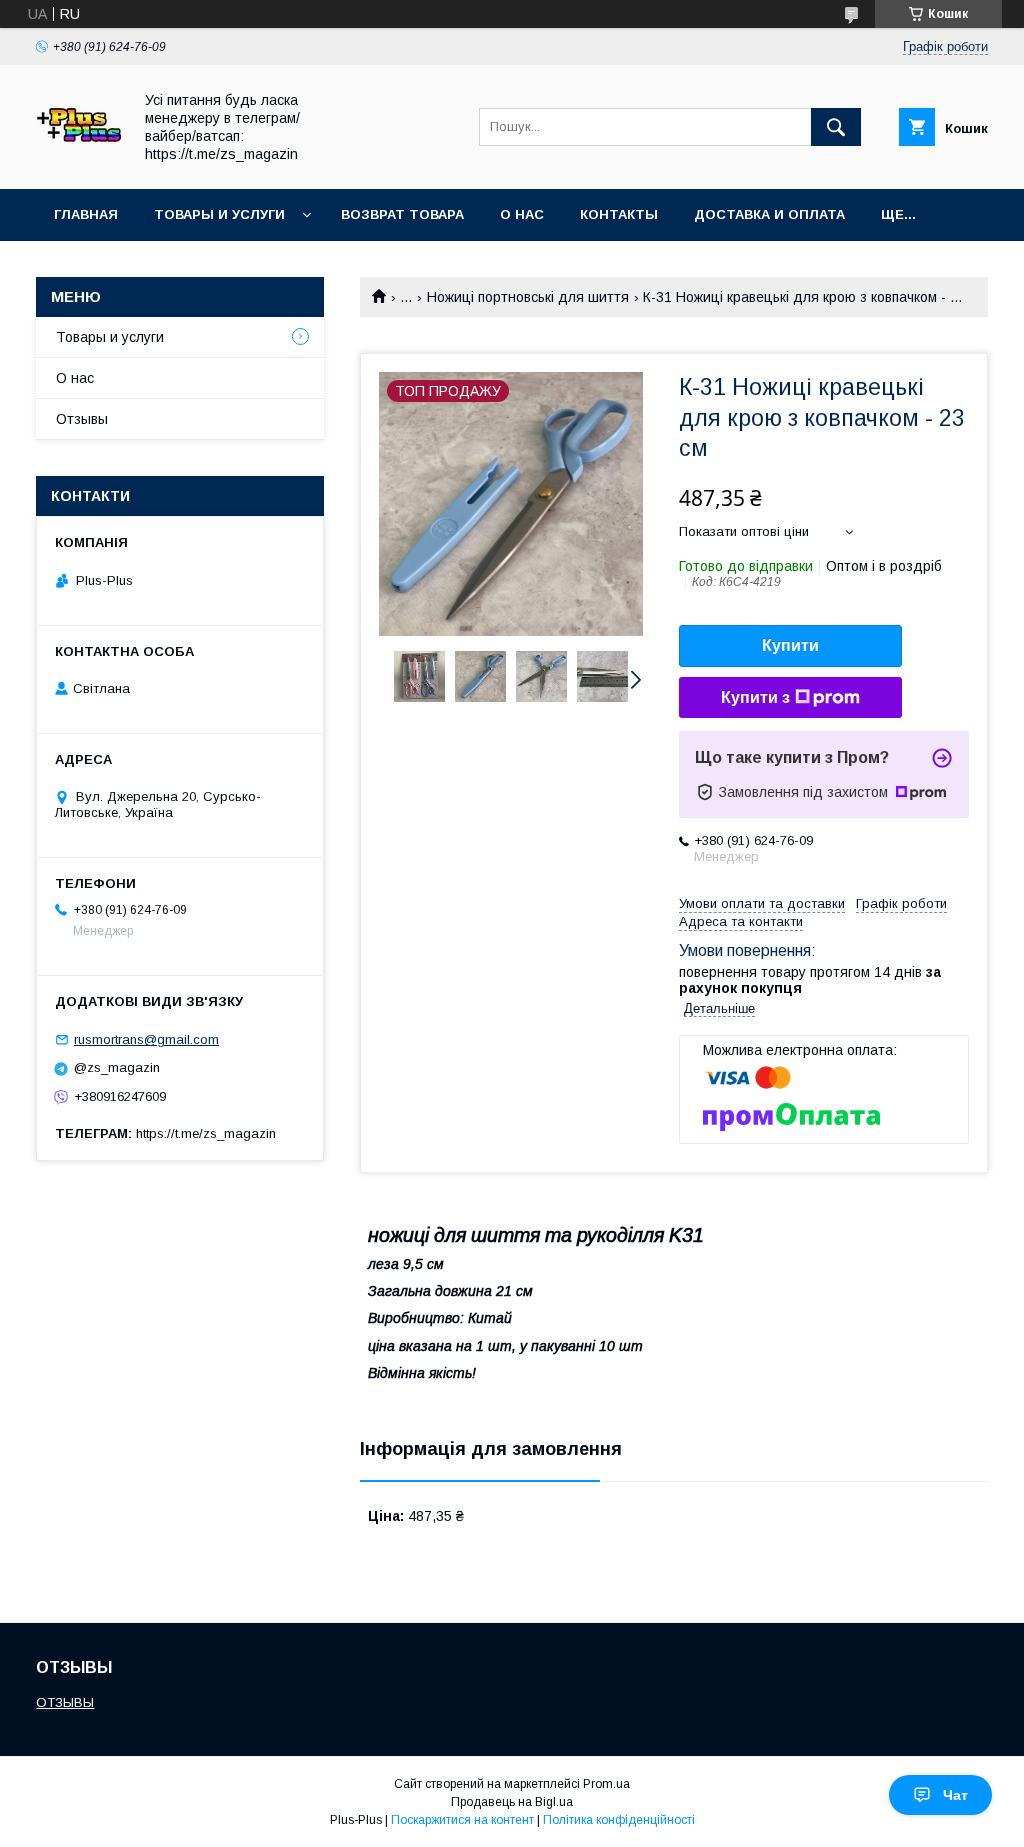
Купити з (755, 697)
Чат (955, 1795)
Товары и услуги (219, 214)
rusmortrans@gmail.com (146, 1039)
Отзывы (82, 419)
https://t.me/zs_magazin (206, 1133)
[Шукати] (836, 127)
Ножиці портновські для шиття (528, 297)
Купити (790, 645)
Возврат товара (402, 214)
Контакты (619, 214)
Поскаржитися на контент (462, 1820)
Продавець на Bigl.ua (512, 1802)
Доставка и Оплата (769, 214)
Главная (86, 214)
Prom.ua (606, 1784)
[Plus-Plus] (78, 163)
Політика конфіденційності (619, 1820)
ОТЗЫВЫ (65, 1702)
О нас (522, 214)
